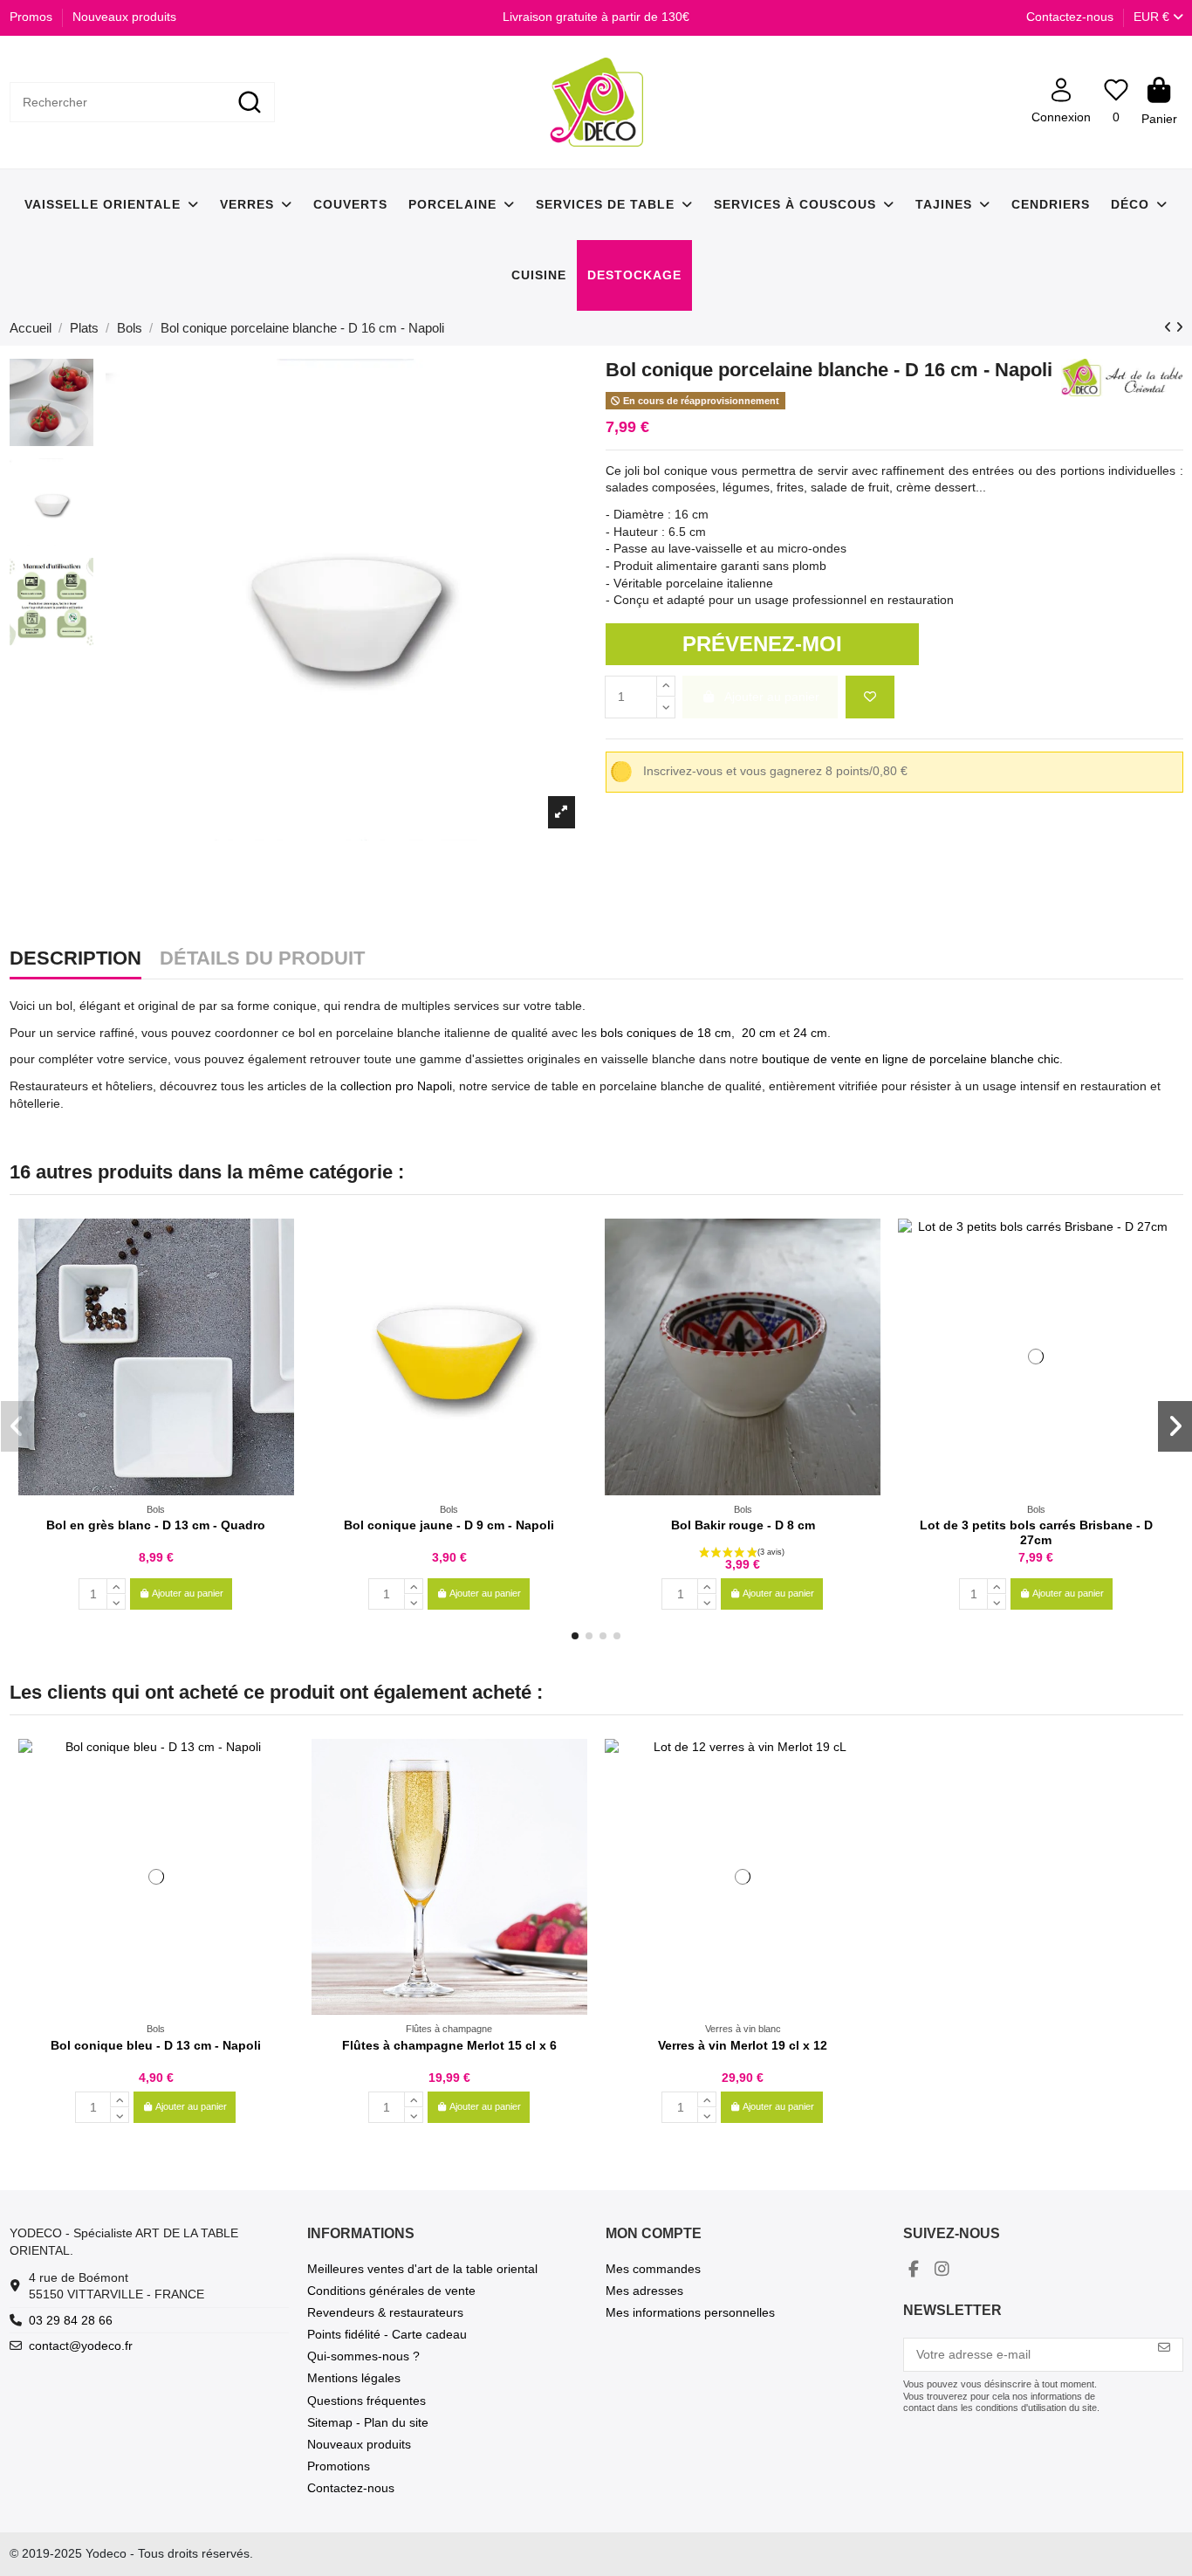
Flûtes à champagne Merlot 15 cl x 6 (449, 2045)
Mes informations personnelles (690, 2312)
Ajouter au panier (188, 1593)
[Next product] (1179, 327)
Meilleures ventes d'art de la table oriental (422, 2269)
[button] (575, 1636)
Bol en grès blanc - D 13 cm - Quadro (156, 1525)
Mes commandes (653, 2269)
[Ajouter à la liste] (870, 697)
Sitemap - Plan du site (368, 2422)
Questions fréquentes (367, 2401)
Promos (33, 17)
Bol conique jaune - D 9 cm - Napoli (449, 1525)
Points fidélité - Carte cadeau (387, 2334)
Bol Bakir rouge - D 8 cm (743, 1525)
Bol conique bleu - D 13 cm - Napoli (156, 2045)
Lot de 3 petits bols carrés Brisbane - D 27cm (1036, 1532)
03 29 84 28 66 (71, 2320)
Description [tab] (75, 959)
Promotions (339, 2466)
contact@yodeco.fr (81, 2346)
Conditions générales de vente (391, 2291)
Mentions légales (354, 2378)
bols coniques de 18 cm (666, 1033)
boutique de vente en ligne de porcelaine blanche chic (911, 1059)
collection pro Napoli (396, 1086)
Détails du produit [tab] (262, 959)
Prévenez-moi (762, 644)
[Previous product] (1170, 327)
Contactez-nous (1070, 17)
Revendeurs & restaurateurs (385, 2312)
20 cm (759, 1033)
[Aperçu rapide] (280, 1275)
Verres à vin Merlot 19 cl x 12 (743, 2045)
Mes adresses (644, 2291)
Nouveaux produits (124, 17)
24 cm (810, 1033)
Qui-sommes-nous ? (363, 2356)
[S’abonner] (1164, 2348)
